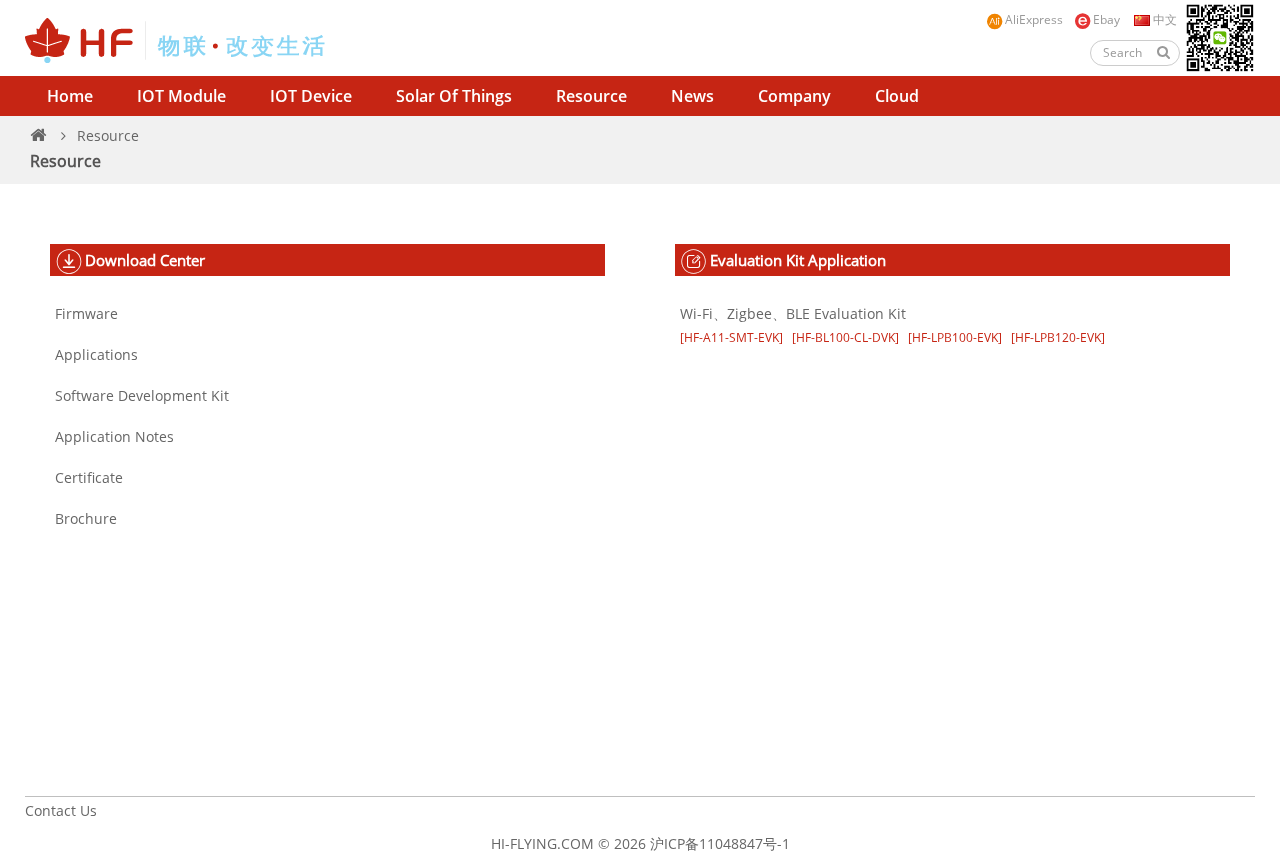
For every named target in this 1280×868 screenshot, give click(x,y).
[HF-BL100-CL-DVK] (845, 337)
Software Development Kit (142, 395)
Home (70, 96)
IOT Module (181, 96)
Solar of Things (454, 96)
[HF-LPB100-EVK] (955, 337)
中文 (1163, 19)
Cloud (897, 96)
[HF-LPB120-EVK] (1058, 337)
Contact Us (61, 810)
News (692, 96)
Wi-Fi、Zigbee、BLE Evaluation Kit (793, 313)
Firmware (86, 313)
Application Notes (114, 436)
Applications (96, 354)
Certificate (89, 477)
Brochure (86, 518)
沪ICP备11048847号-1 (720, 843)
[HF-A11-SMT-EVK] (731, 337)
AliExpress (1034, 19)
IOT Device (311, 96)
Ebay (1106, 19)
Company (794, 96)
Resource (591, 96)
